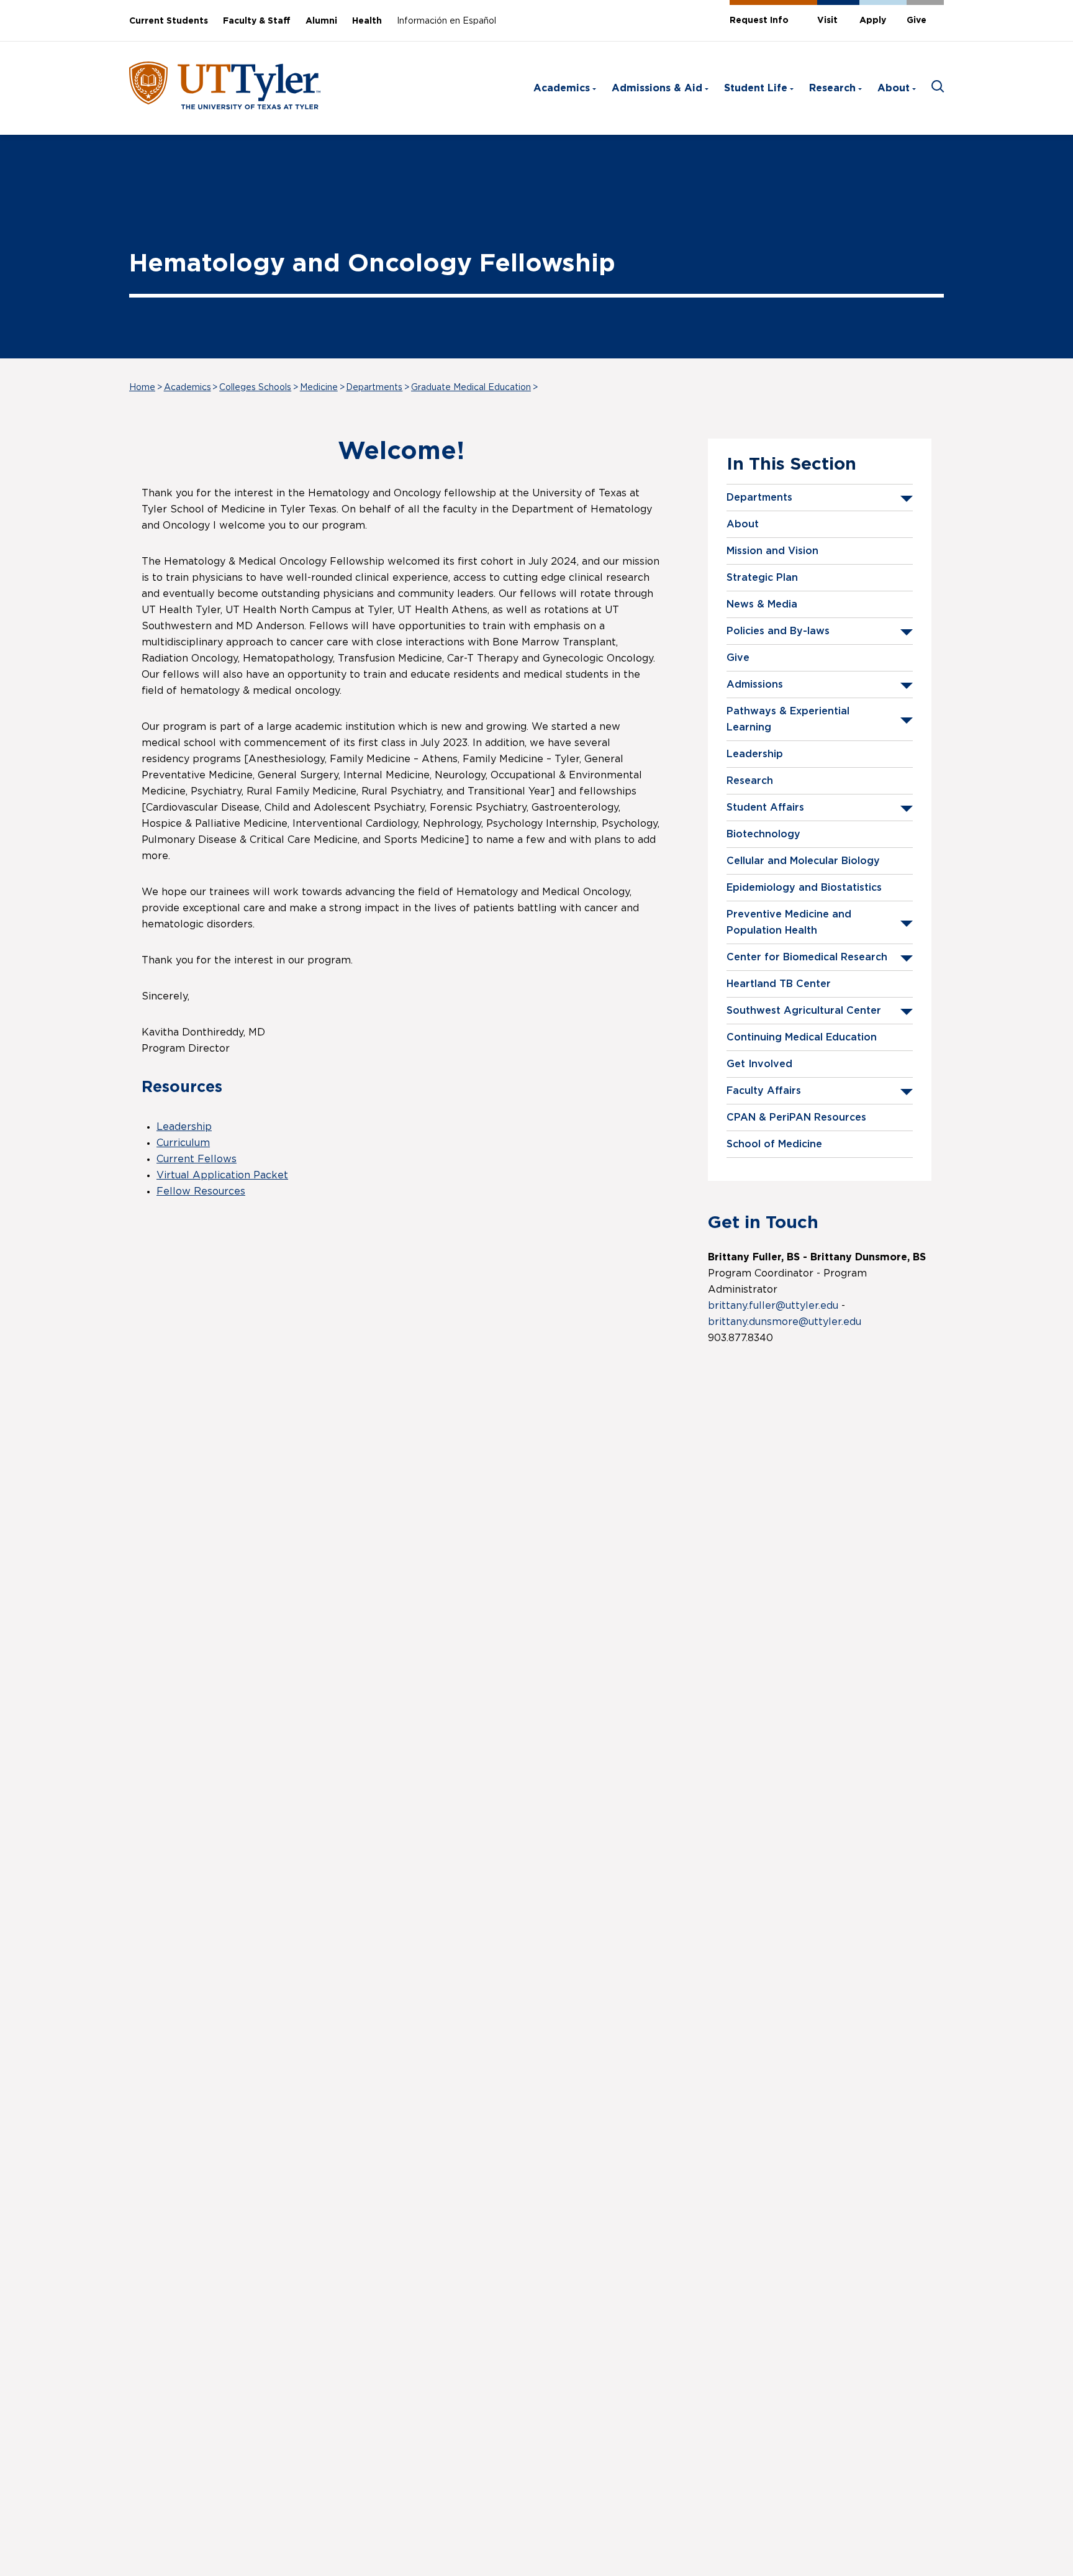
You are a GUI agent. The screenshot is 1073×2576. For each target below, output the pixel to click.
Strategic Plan (762, 578)
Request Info (759, 20)
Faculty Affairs (764, 1091)
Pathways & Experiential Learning (788, 719)
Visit (827, 20)
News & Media (762, 604)
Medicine (319, 388)
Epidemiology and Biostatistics (804, 888)
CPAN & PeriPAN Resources (796, 1117)
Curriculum (183, 1143)
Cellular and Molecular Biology (803, 861)
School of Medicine (774, 1144)
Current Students (169, 21)
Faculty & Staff (257, 21)
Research (832, 88)
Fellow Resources (201, 1191)
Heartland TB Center (779, 984)
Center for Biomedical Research (807, 957)
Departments (374, 388)
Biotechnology (763, 834)
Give (917, 20)
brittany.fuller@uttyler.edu (773, 1306)
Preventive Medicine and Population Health (789, 922)
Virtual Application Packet (222, 1175)
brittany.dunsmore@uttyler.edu (785, 1322)
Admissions (755, 685)
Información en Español (446, 21)
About (894, 88)
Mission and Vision (772, 551)
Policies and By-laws (778, 631)
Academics (562, 88)
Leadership (755, 754)
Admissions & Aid (657, 88)
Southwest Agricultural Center (804, 1011)
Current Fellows (197, 1159)
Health (367, 21)
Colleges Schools (255, 388)
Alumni (321, 21)
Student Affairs (765, 808)
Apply (873, 20)
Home (142, 388)
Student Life (756, 88)
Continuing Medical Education (802, 1037)
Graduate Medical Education (471, 388)
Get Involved (759, 1064)
